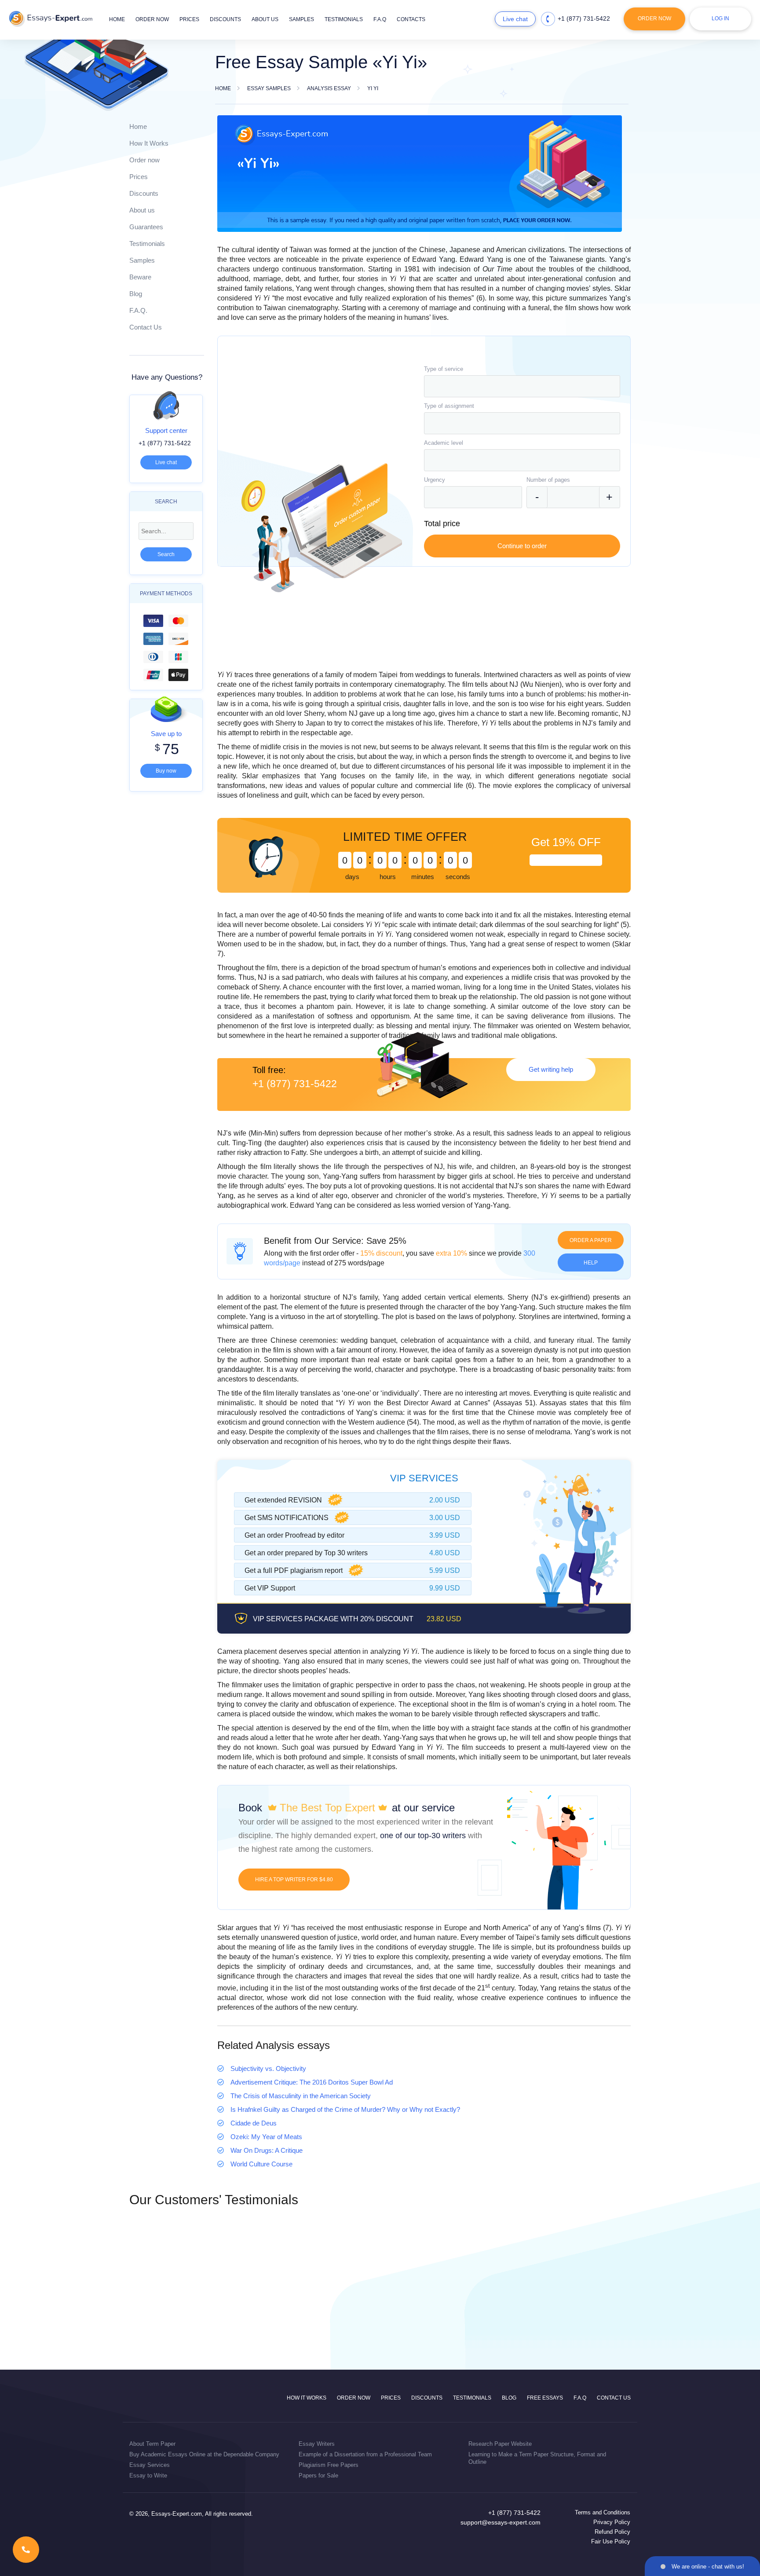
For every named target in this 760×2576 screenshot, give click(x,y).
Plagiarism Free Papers (329, 2465)
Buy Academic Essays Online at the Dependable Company (204, 2454)
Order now (152, 19)
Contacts (411, 19)
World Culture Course (261, 2164)
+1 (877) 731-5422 (584, 18)
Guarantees (146, 227)
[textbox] (522, 386)
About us (265, 19)
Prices (189, 19)
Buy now (166, 771)
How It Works (149, 143)
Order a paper (591, 1240)
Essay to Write (148, 2475)
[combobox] (522, 386)
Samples (301, 19)
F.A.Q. (138, 310)
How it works (307, 2398)
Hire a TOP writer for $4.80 (294, 1880)
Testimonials (344, 19)
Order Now (654, 18)
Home (117, 19)
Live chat (515, 19)
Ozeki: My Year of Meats (266, 2137)
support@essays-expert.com (501, 2522)
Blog (136, 294)
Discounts (225, 19)
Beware (140, 277)
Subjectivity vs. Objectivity (268, 2068)
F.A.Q (380, 19)
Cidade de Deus (254, 2123)
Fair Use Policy (611, 2541)
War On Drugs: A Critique (267, 2150)
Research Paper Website (500, 2444)
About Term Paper (152, 2444)
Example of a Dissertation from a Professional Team (365, 2454)
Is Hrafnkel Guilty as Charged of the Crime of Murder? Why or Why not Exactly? (345, 2109)
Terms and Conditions (603, 2512)
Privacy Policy (612, 2522)
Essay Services (150, 2465)
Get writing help (551, 1069)
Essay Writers (317, 2444)
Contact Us (146, 327)
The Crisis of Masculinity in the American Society (301, 2096)
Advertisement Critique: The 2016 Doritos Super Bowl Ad (312, 2082)
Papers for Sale (318, 2475)
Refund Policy (612, 2532)
